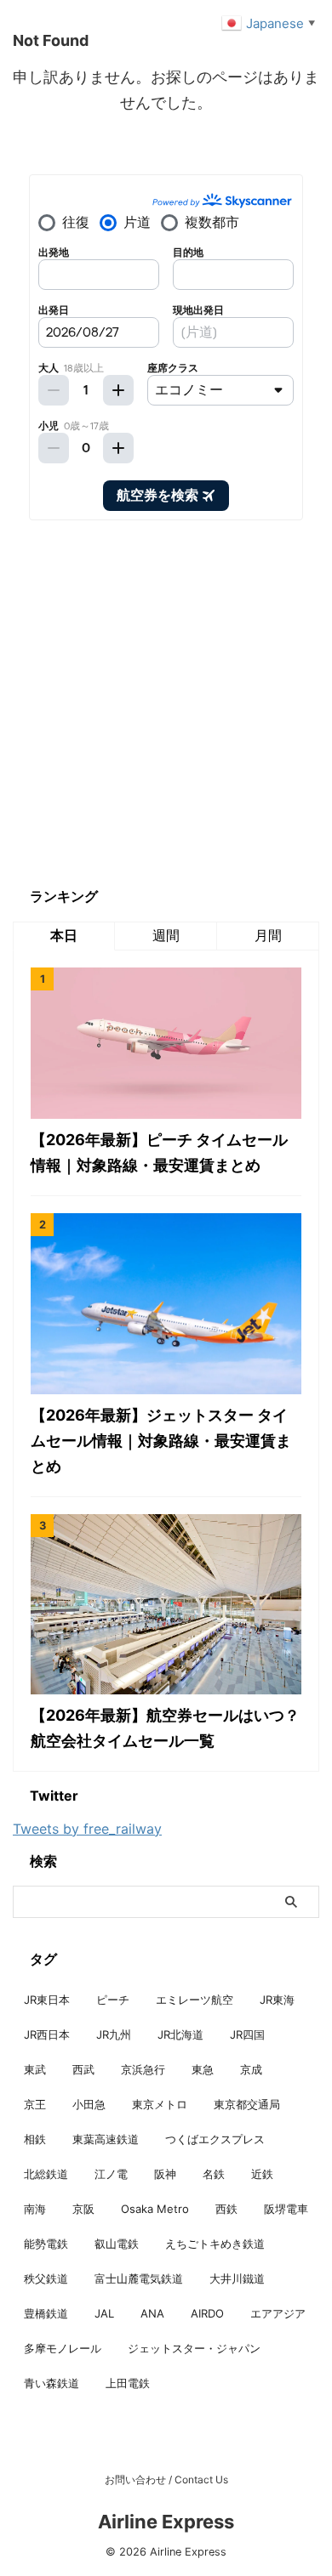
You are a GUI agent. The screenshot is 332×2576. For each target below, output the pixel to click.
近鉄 (262, 2174)
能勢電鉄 (46, 2244)
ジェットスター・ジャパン (194, 2348)
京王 (35, 2104)
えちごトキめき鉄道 (215, 2244)
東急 (203, 2069)
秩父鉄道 (46, 2278)
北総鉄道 (46, 2174)
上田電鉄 (128, 2383)
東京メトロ (160, 2104)
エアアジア (278, 2313)
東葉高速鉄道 (106, 2139)
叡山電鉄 (117, 2244)
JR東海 (277, 2000)
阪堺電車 (286, 2209)
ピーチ (113, 2000)
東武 (35, 2069)
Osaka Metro (155, 2209)
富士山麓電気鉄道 (139, 2278)
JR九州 (114, 2034)
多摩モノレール (63, 2348)
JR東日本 (47, 2000)
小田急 (89, 2104)
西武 (83, 2069)
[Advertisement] (166, 703)
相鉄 (35, 2139)
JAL (104, 2313)
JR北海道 (180, 2034)
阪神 (165, 2174)
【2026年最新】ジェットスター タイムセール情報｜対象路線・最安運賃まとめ (161, 1441)
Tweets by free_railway (87, 1829)
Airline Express (166, 2522)
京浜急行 (143, 2069)
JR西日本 (47, 2034)
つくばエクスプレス (215, 2139)
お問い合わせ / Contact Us (166, 2480)
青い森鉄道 (52, 2383)
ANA (152, 2313)
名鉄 (214, 2174)
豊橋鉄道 (46, 2313)
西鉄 (226, 2209)
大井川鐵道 (237, 2278)
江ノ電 (111, 2174)
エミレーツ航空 (195, 2000)
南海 (35, 2209)
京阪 (83, 2209)
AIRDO (207, 2313)
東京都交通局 (247, 2104)
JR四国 (247, 2034)
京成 (251, 2069)
